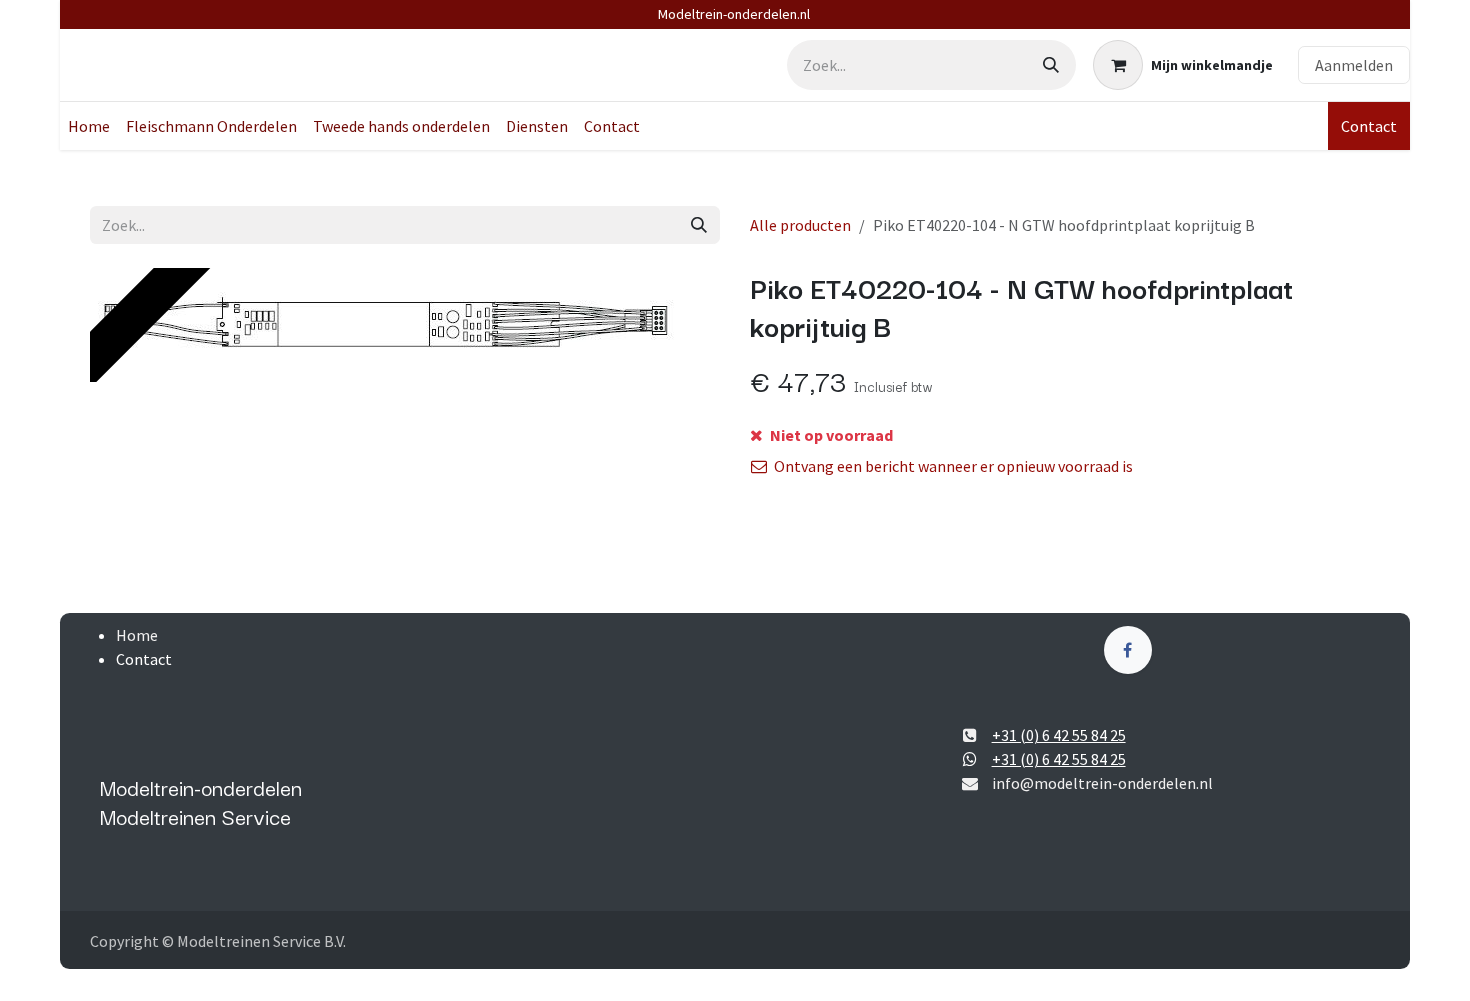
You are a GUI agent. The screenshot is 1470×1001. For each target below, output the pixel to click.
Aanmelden (1354, 65)
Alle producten (800, 225)
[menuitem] (89, 126)
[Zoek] (1051, 65)
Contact (1369, 126)
